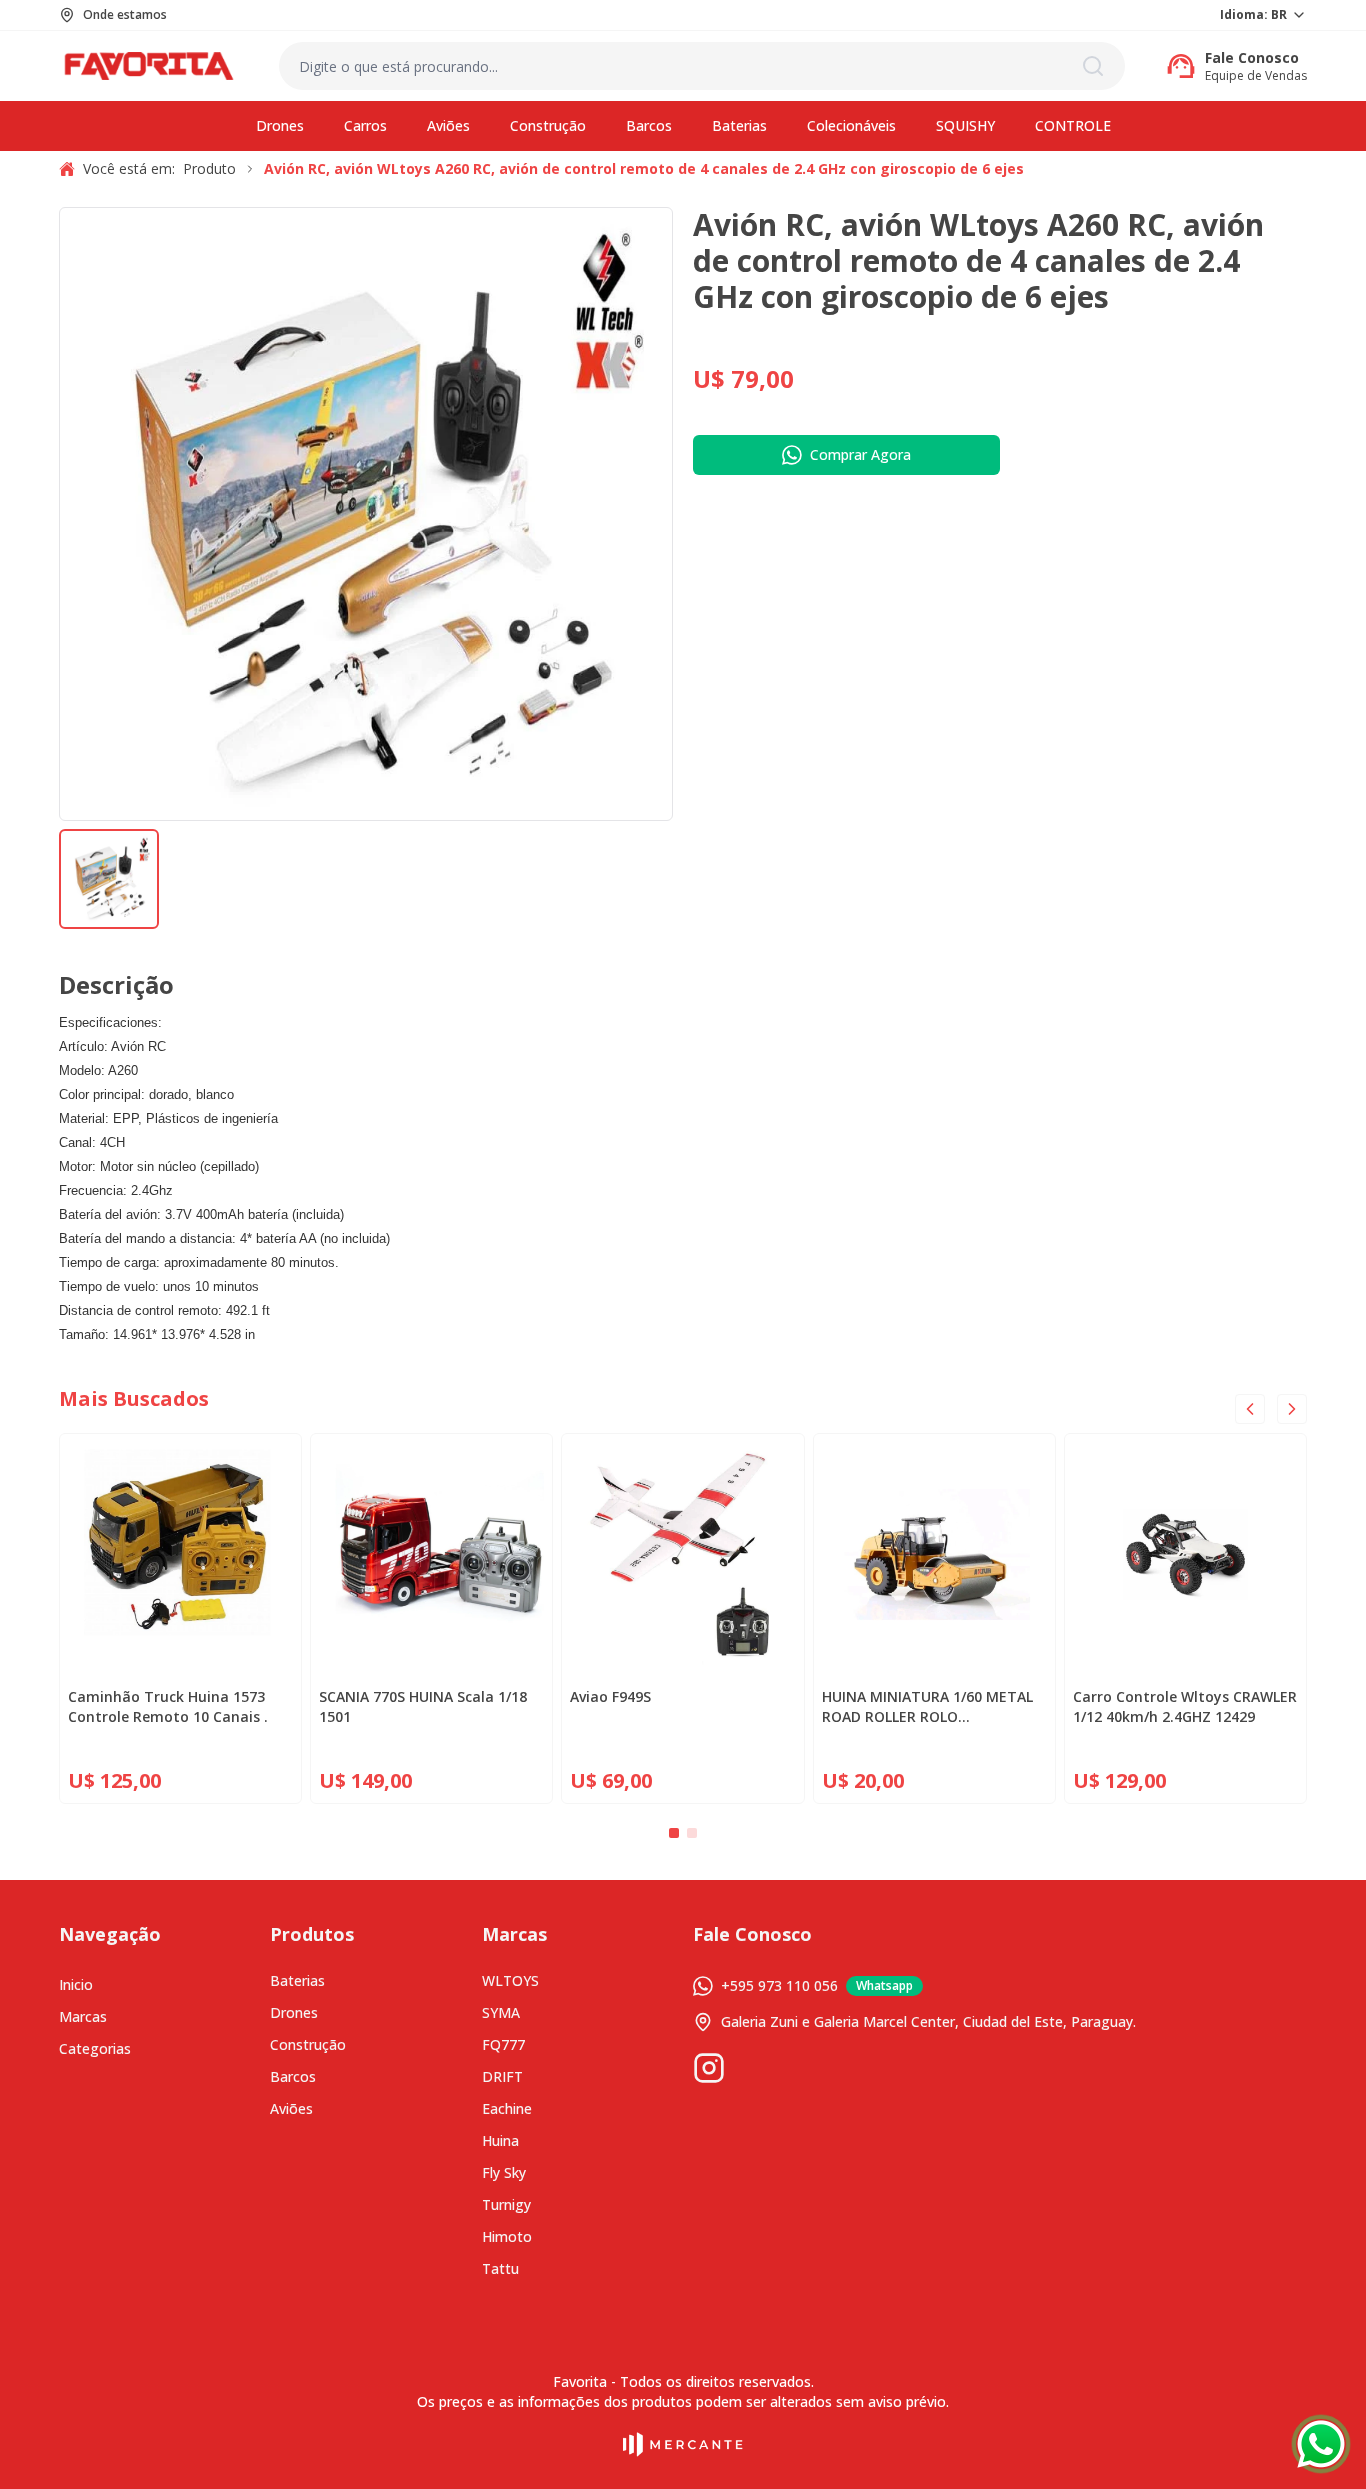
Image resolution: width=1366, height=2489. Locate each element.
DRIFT (502, 2076)
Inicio (76, 1984)
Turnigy (506, 2204)
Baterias (297, 1980)
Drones (294, 2012)
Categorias (95, 2048)
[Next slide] (1292, 1409)
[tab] (674, 1833)
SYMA (501, 2012)
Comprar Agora (860, 454)
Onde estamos (125, 15)
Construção (308, 2044)
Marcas (83, 2016)
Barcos (293, 2076)
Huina (500, 2140)
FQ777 (503, 2044)
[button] (109, 879)
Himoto (507, 2236)
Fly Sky (504, 2172)
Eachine (507, 2108)
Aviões (291, 2108)
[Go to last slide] (1250, 1409)
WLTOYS (510, 1980)
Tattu (500, 2268)
